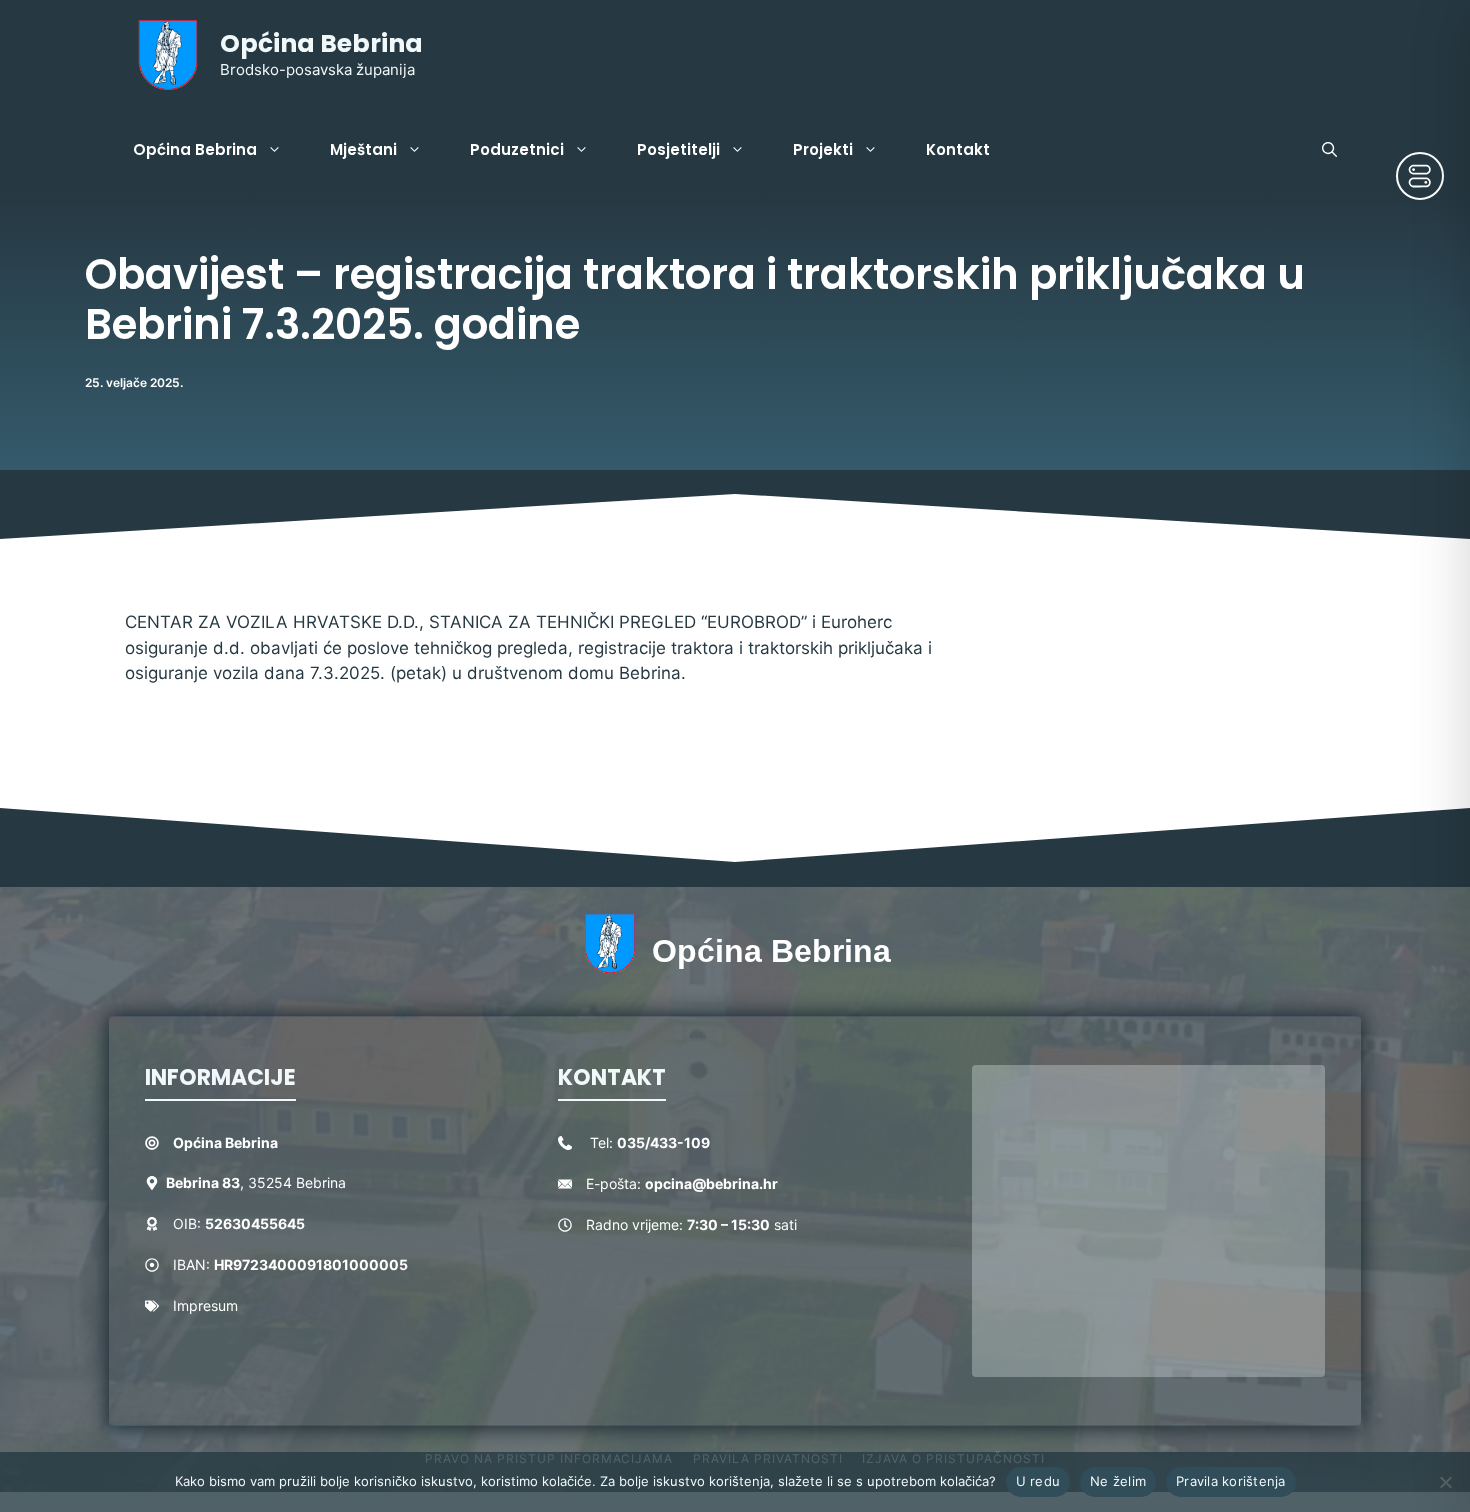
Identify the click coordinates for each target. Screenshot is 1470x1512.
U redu (1038, 1481)
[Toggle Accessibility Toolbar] (1420, 176)
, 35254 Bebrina (256, 1182)
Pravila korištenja (1231, 1481)
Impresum (205, 1305)
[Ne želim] (1445, 1482)
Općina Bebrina (321, 43)
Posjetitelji (678, 149)
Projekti (823, 149)
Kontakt (958, 149)
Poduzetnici (517, 149)
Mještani (363, 149)
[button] (1329, 150)
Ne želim (1118, 1481)
